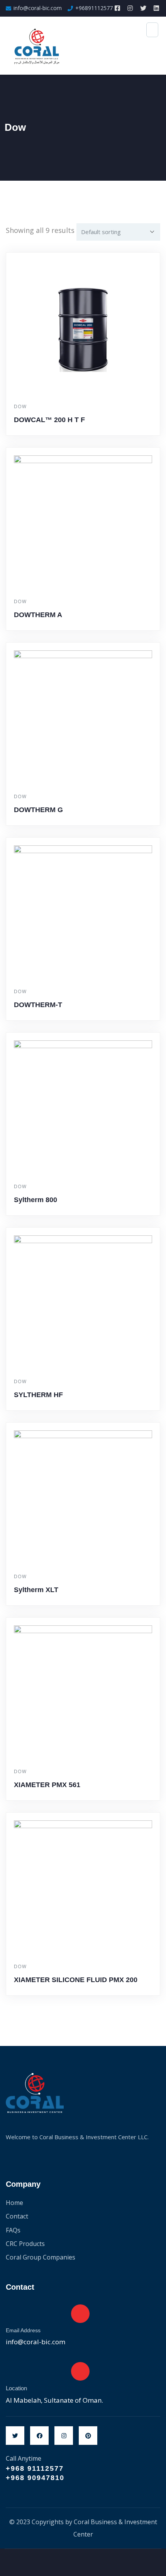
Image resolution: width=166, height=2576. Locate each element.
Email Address (23, 2330)
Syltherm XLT (36, 1590)
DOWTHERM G (38, 810)
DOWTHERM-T (38, 1005)
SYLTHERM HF (38, 1395)
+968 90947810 (35, 2478)
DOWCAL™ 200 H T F (49, 420)
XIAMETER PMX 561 (47, 1785)
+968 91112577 (35, 2468)
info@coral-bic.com (36, 2342)
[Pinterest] (88, 2436)
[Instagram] (64, 2436)
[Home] (35, 2093)
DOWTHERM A (38, 615)
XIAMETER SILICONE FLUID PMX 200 (76, 1980)
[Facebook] (39, 2436)
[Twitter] (15, 2436)
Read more (87, 434)
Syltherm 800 (36, 1200)
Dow (20, 406)
